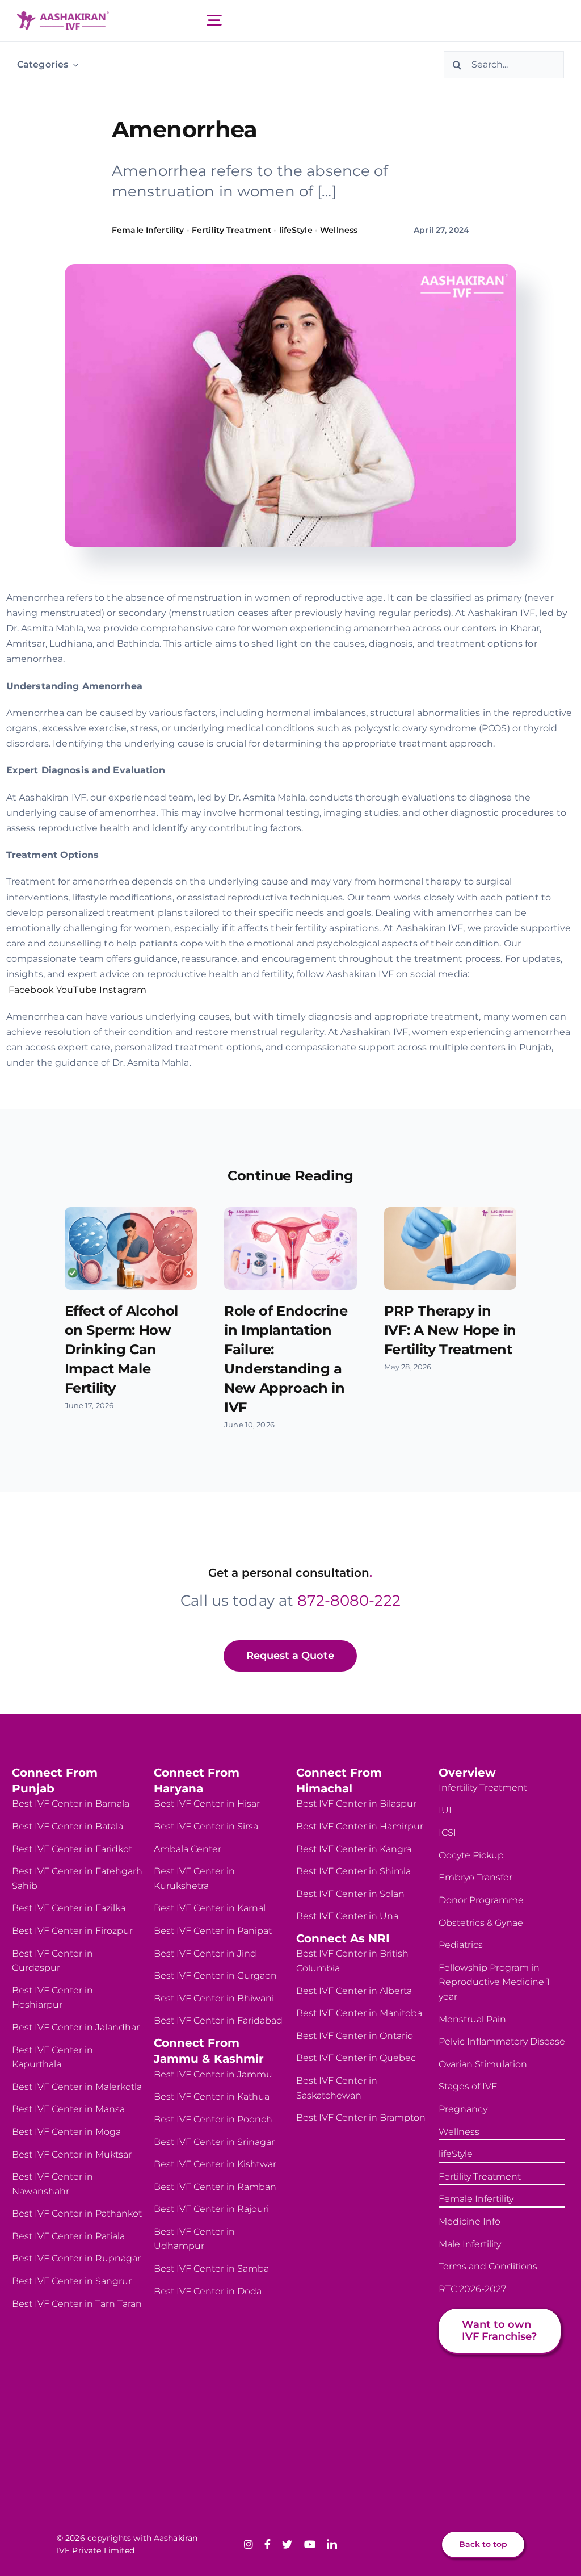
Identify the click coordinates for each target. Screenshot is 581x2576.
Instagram (123, 990)
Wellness (339, 230)
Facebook (31, 990)
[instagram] (249, 2544)
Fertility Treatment (231, 230)
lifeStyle (296, 230)
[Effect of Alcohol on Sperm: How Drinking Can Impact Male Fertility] (131, 1249)
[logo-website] (63, 16)
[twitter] (287, 2544)
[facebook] (268, 2544)
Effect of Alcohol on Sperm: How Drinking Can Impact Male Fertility (121, 1349)
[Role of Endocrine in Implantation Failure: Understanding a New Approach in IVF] (290, 1249)
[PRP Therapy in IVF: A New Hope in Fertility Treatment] (451, 1249)
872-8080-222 (349, 1601)
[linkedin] (332, 2544)
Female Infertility (148, 230)
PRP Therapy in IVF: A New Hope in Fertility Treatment (450, 1330)
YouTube (77, 990)
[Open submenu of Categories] (73, 64)
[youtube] (310, 2544)
